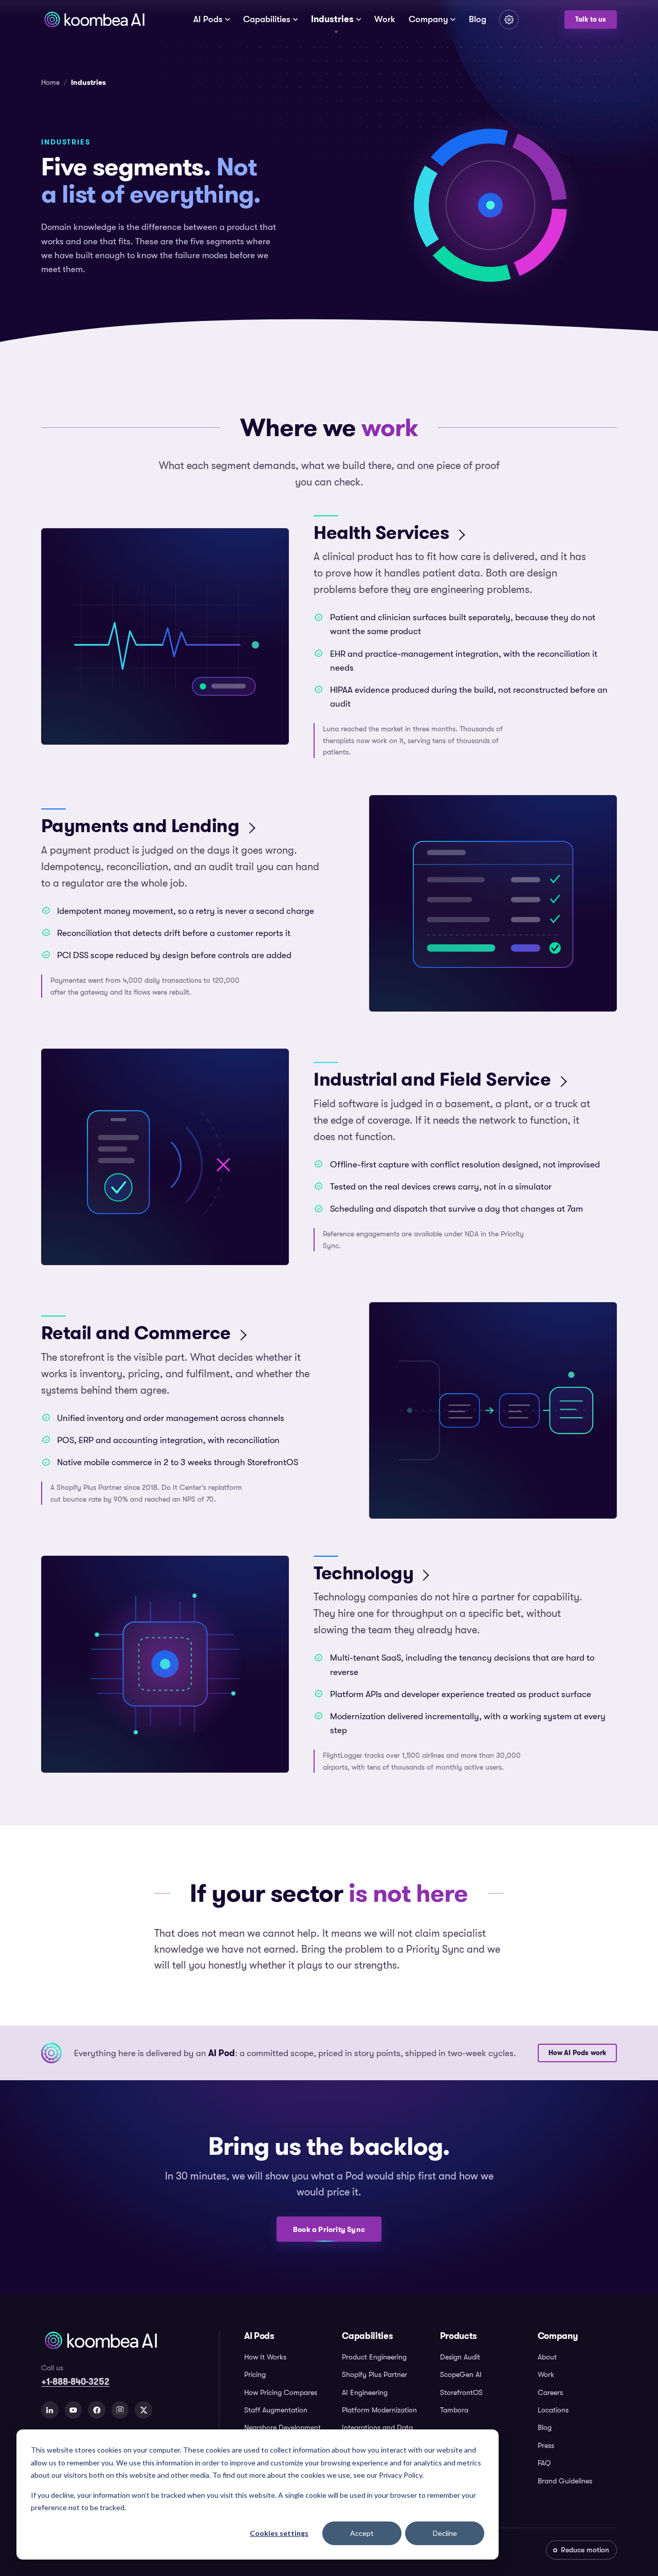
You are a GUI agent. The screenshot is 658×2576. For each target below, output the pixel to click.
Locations (553, 2410)
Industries (332, 19)
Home (50, 82)
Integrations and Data (377, 2427)
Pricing (255, 2374)
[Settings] (509, 20)
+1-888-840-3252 (75, 2382)
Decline (445, 2533)
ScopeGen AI (461, 2374)
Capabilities (267, 19)
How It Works (265, 2357)
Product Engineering (374, 2357)
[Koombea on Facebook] (97, 2410)
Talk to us (591, 20)
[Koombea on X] (143, 2410)
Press (546, 2445)
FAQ (544, 2463)
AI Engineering (365, 2392)
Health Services (381, 533)
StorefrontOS (461, 2392)
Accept (362, 2533)
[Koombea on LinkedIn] (50, 2410)
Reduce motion (585, 2550)
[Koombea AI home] (94, 20)
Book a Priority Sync (329, 2229)
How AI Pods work (578, 2053)
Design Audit (460, 2357)
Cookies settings (279, 2533)
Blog (478, 19)
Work (385, 19)
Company (428, 19)
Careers (550, 2392)
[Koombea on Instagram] (120, 2410)
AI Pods (208, 19)
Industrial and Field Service (432, 1079)
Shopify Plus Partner (374, 2374)
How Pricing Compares (281, 2392)
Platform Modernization (379, 2410)
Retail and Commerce (136, 1333)
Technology (363, 1573)
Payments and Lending (140, 826)
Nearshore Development (282, 2427)
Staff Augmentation (276, 2410)
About (547, 2357)
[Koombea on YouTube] (74, 2410)
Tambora (454, 2410)
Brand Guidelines (565, 2481)
